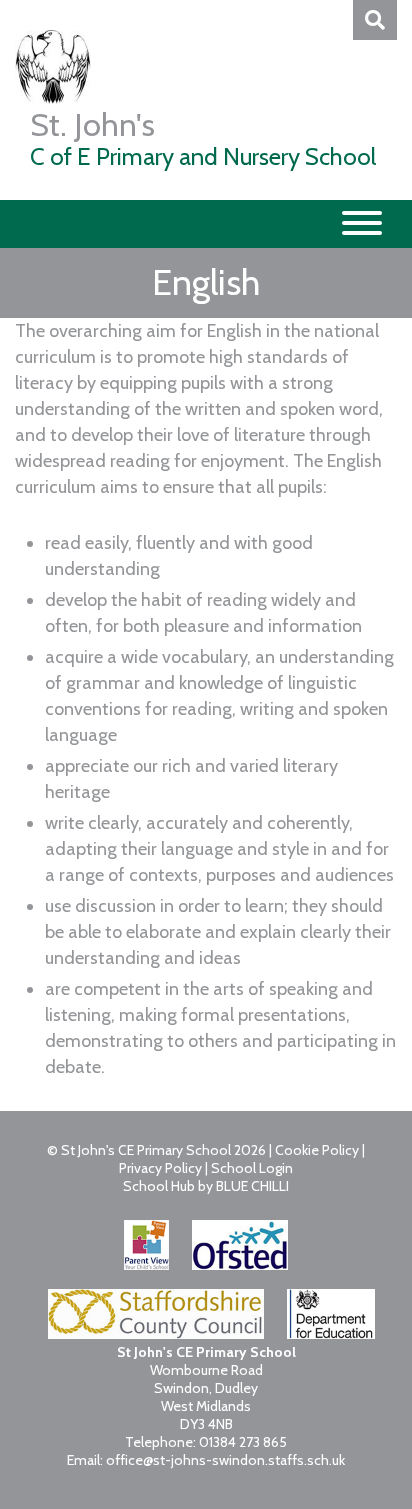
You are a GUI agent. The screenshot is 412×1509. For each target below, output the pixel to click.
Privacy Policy (160, 1168)
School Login (252, 1168)
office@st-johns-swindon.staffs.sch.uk (225, 1460)
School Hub (159, 1186)
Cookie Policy (317, 1150)
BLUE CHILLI (252, 1186)
